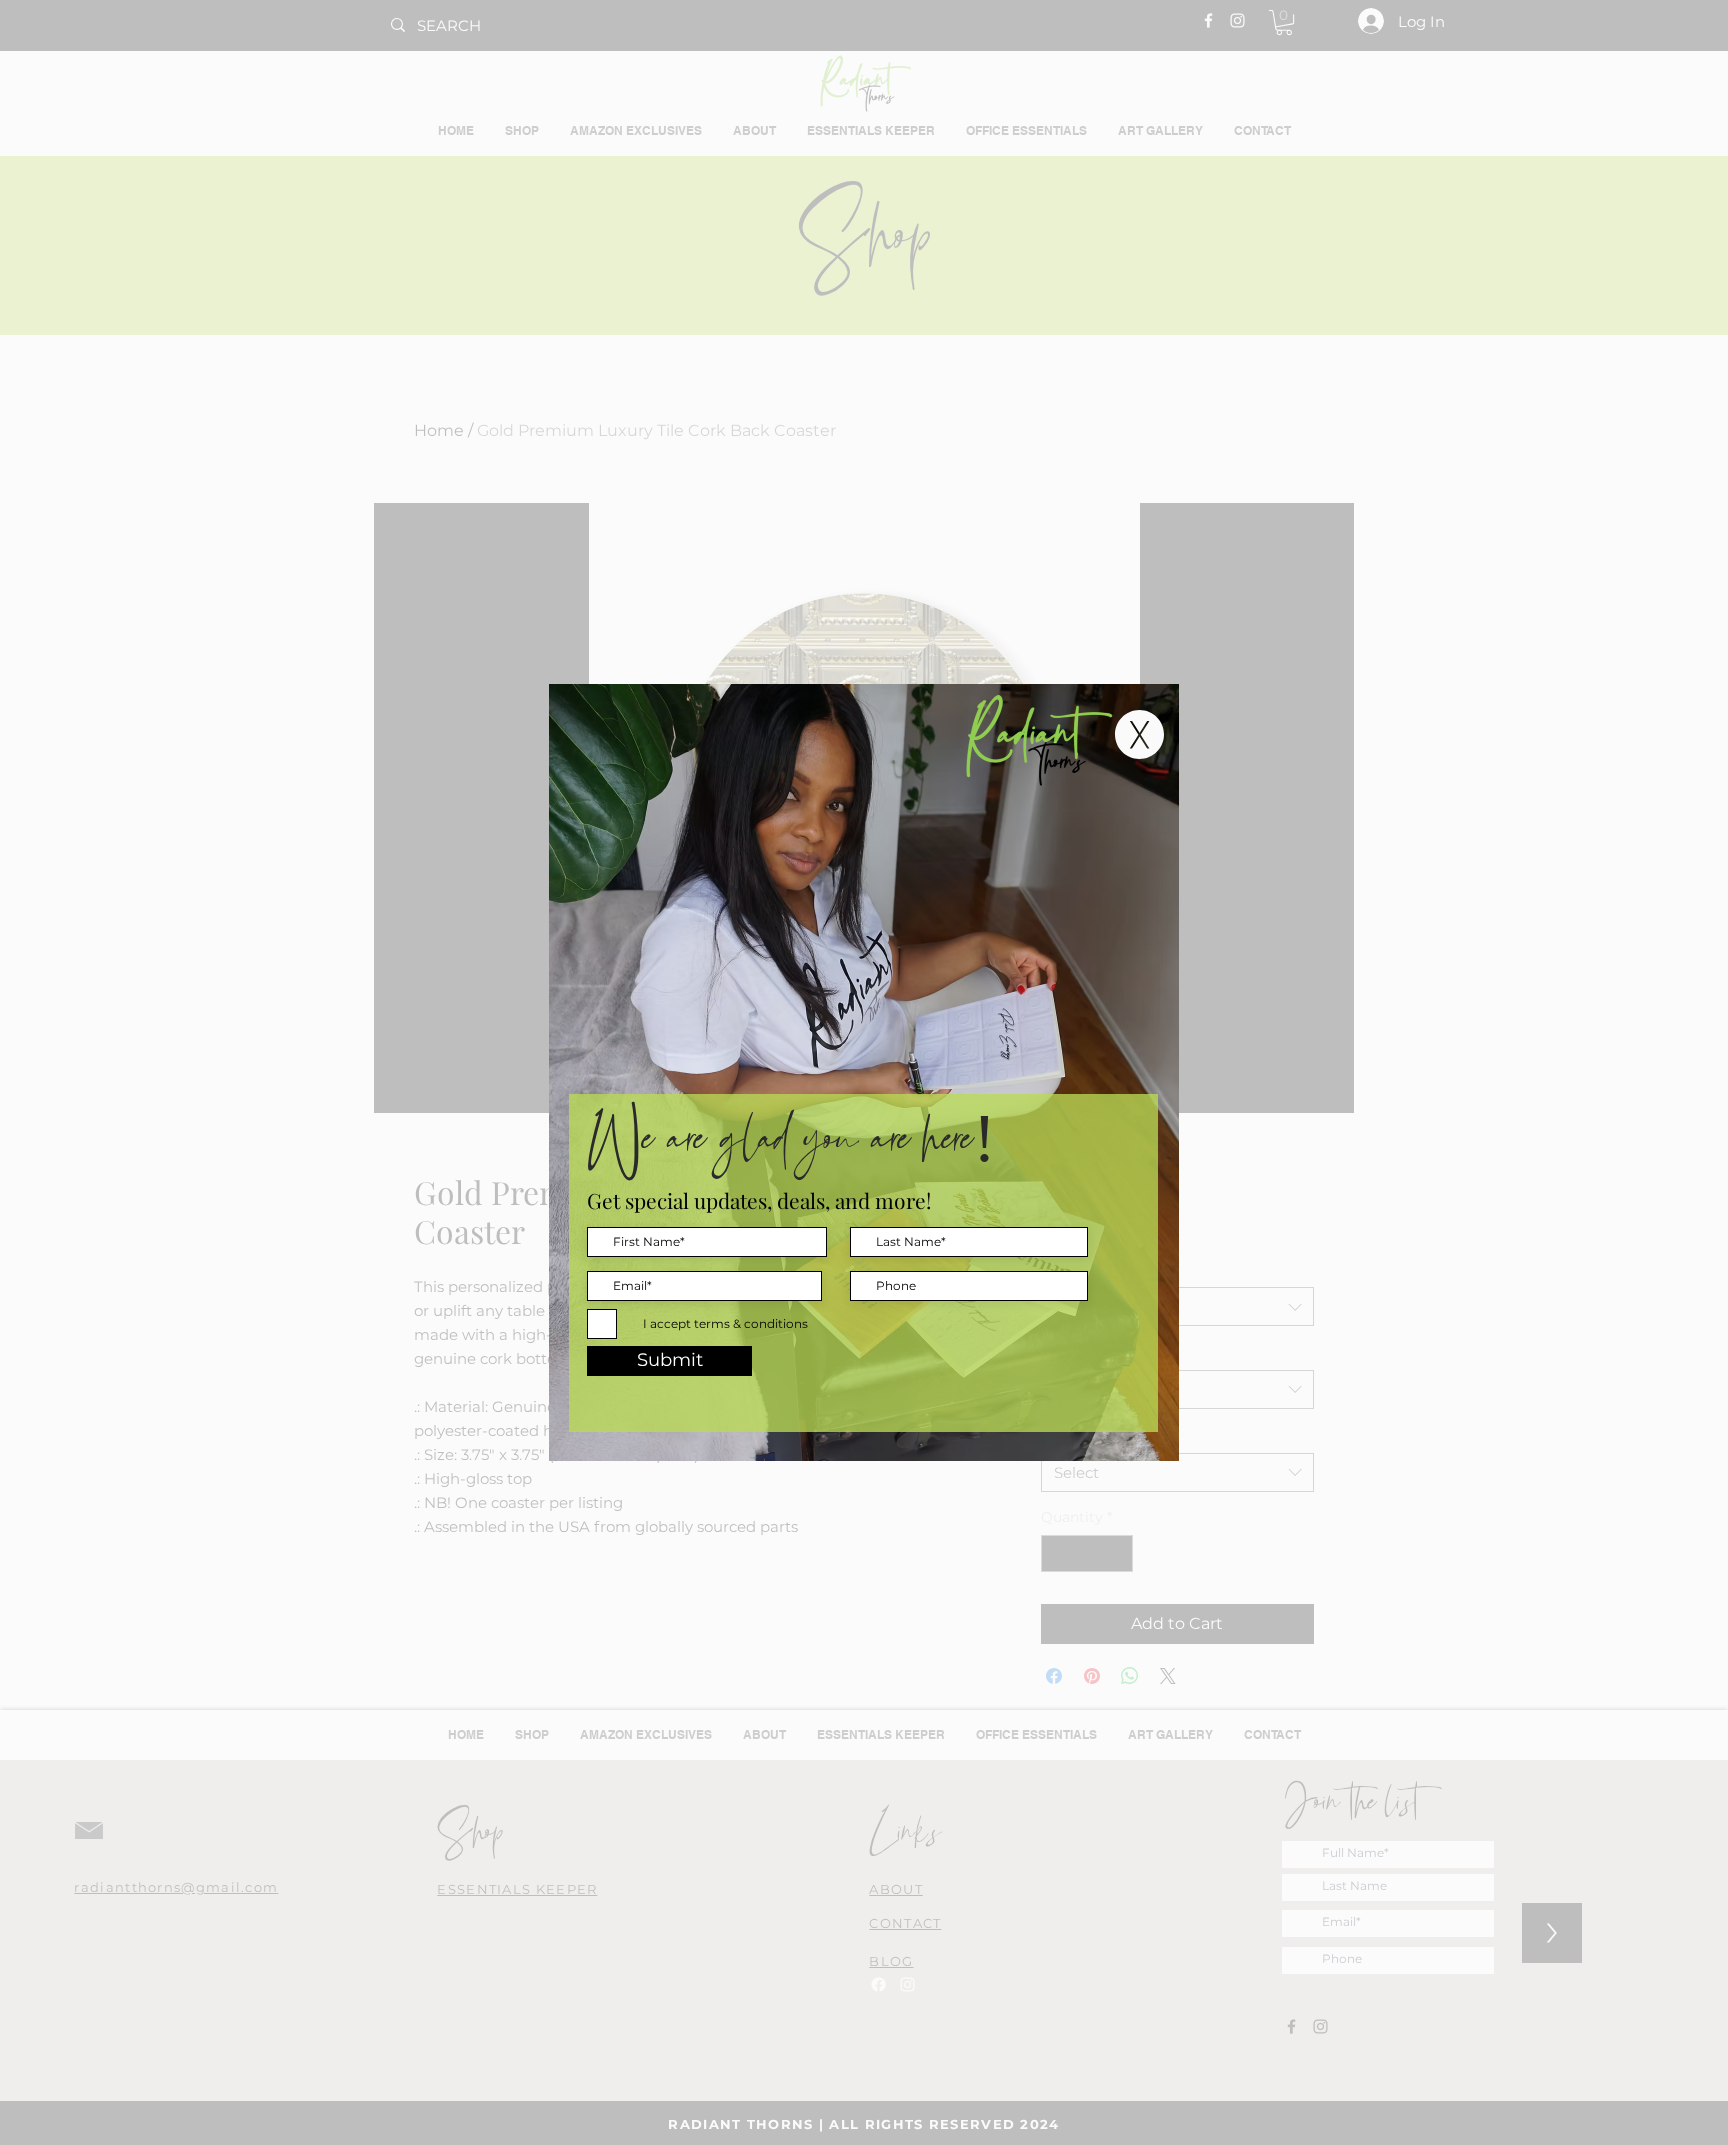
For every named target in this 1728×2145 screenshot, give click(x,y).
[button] (1139, 734)
